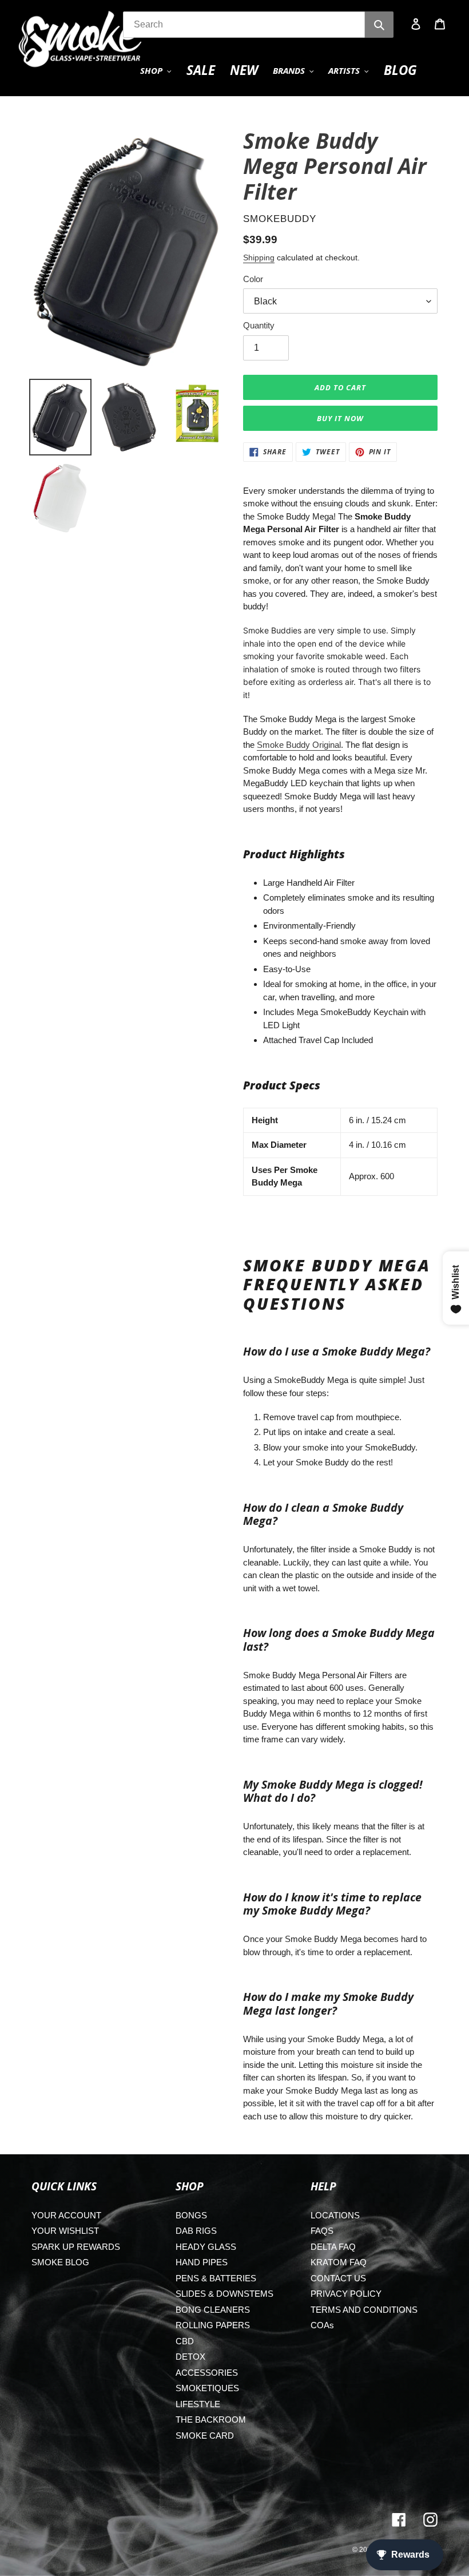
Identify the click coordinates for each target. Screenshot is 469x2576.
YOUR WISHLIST (65, 2231)
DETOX (190, 2357)
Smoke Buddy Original (299, 745)
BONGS (191, 2215)
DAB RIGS (196, 2231)
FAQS (322, 2231)
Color (253, 279)
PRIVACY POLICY (346, 2294)
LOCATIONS (335, 2215)
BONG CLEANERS (213, 2310)
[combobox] (244, 25)
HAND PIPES (202, 2262)
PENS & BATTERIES (216, 2278)
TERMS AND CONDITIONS (364, 2310)
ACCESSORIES (207, 2373)
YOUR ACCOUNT (66, 2215)
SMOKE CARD (205, 2436)
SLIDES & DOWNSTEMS (224, 2294)
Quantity (259, 325)
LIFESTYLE (198, 2404)
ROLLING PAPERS (213, 2325)
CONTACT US (338, 2278)
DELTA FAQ (333, 2247)
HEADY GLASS (206, 2247)
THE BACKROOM (211, 2420)
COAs (322, 2325)
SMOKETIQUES (207, 2388)
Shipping (259, 257)
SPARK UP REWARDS (76, 2247)
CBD (185, 2341)
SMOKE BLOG (60, 2262)
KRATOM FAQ (339, 2262)
